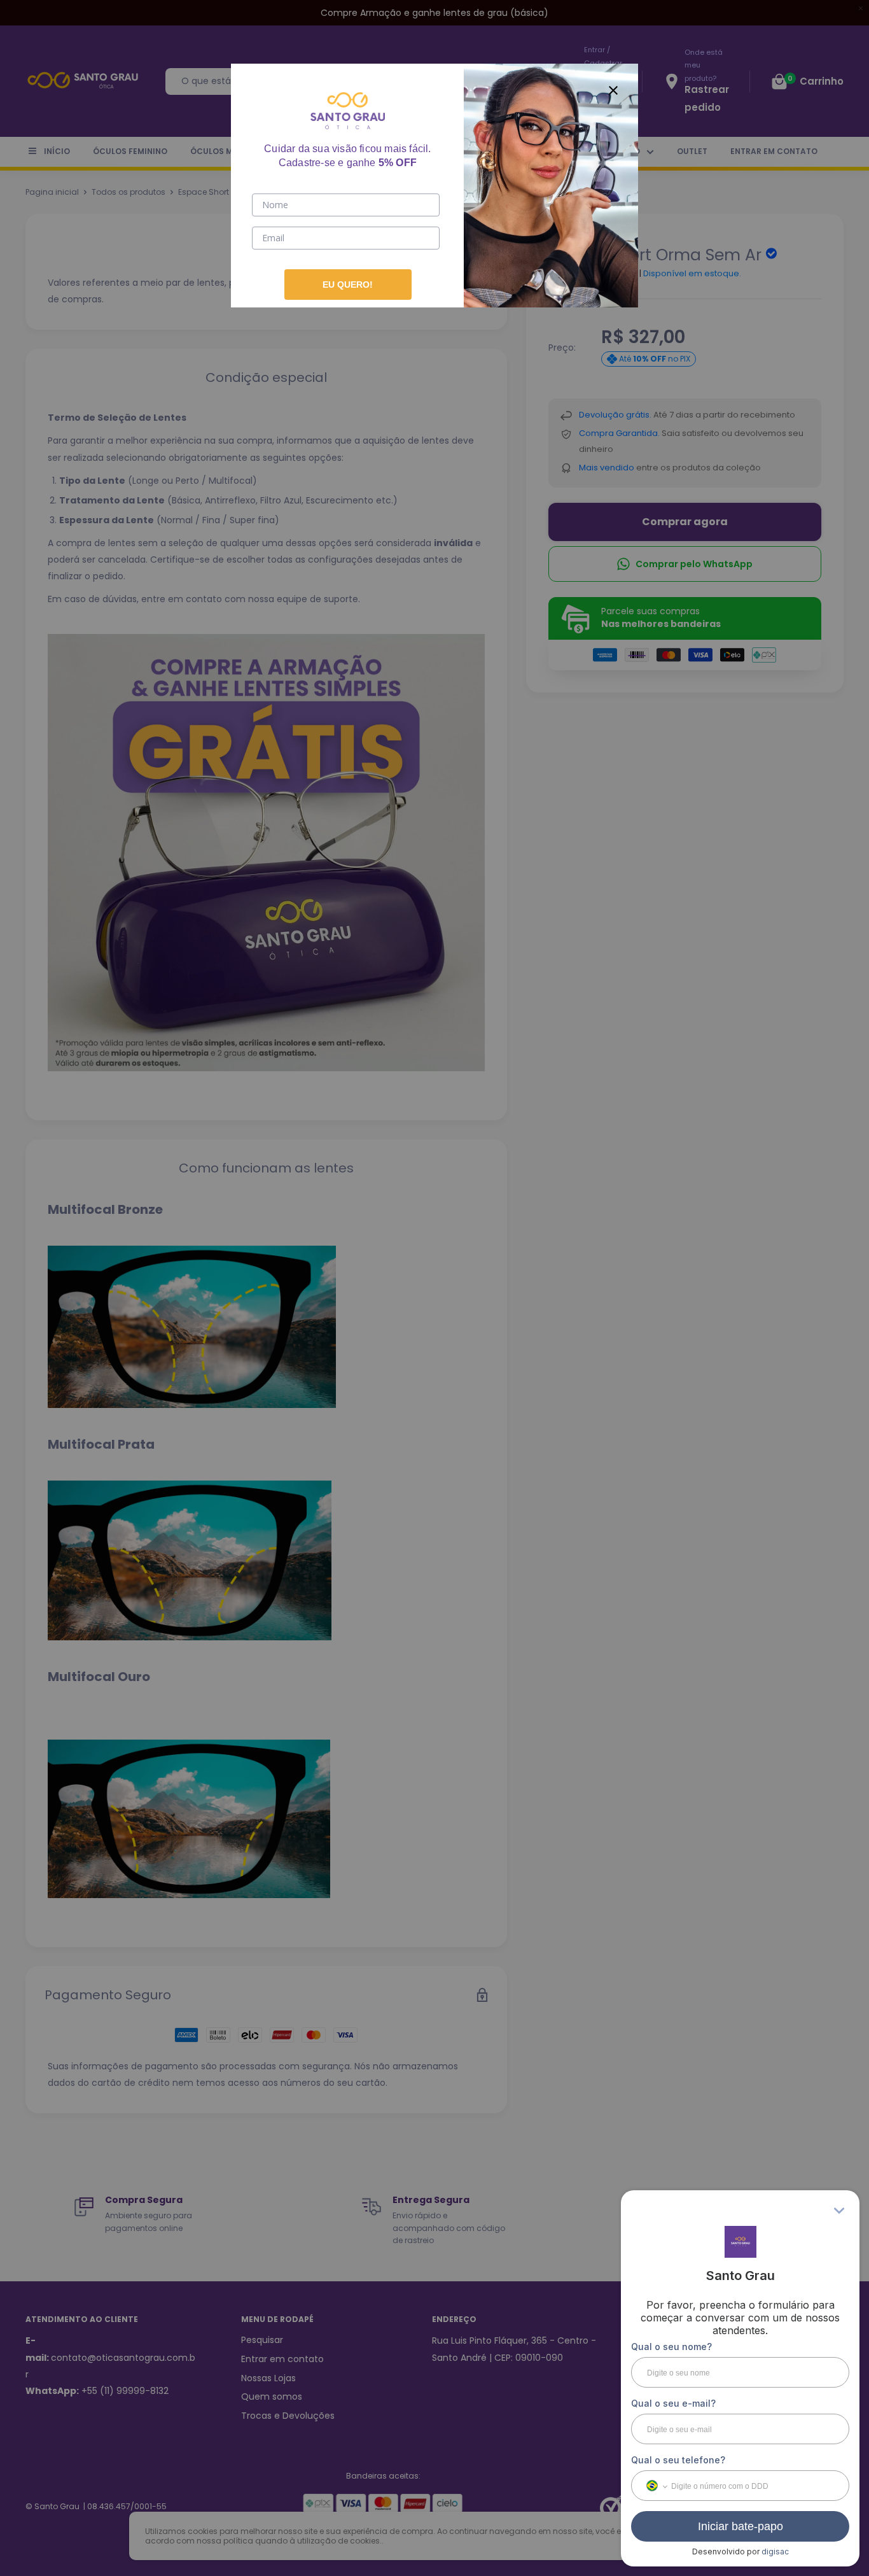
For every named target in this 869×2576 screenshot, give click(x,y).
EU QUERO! (348, 285)
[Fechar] (613, 88)
